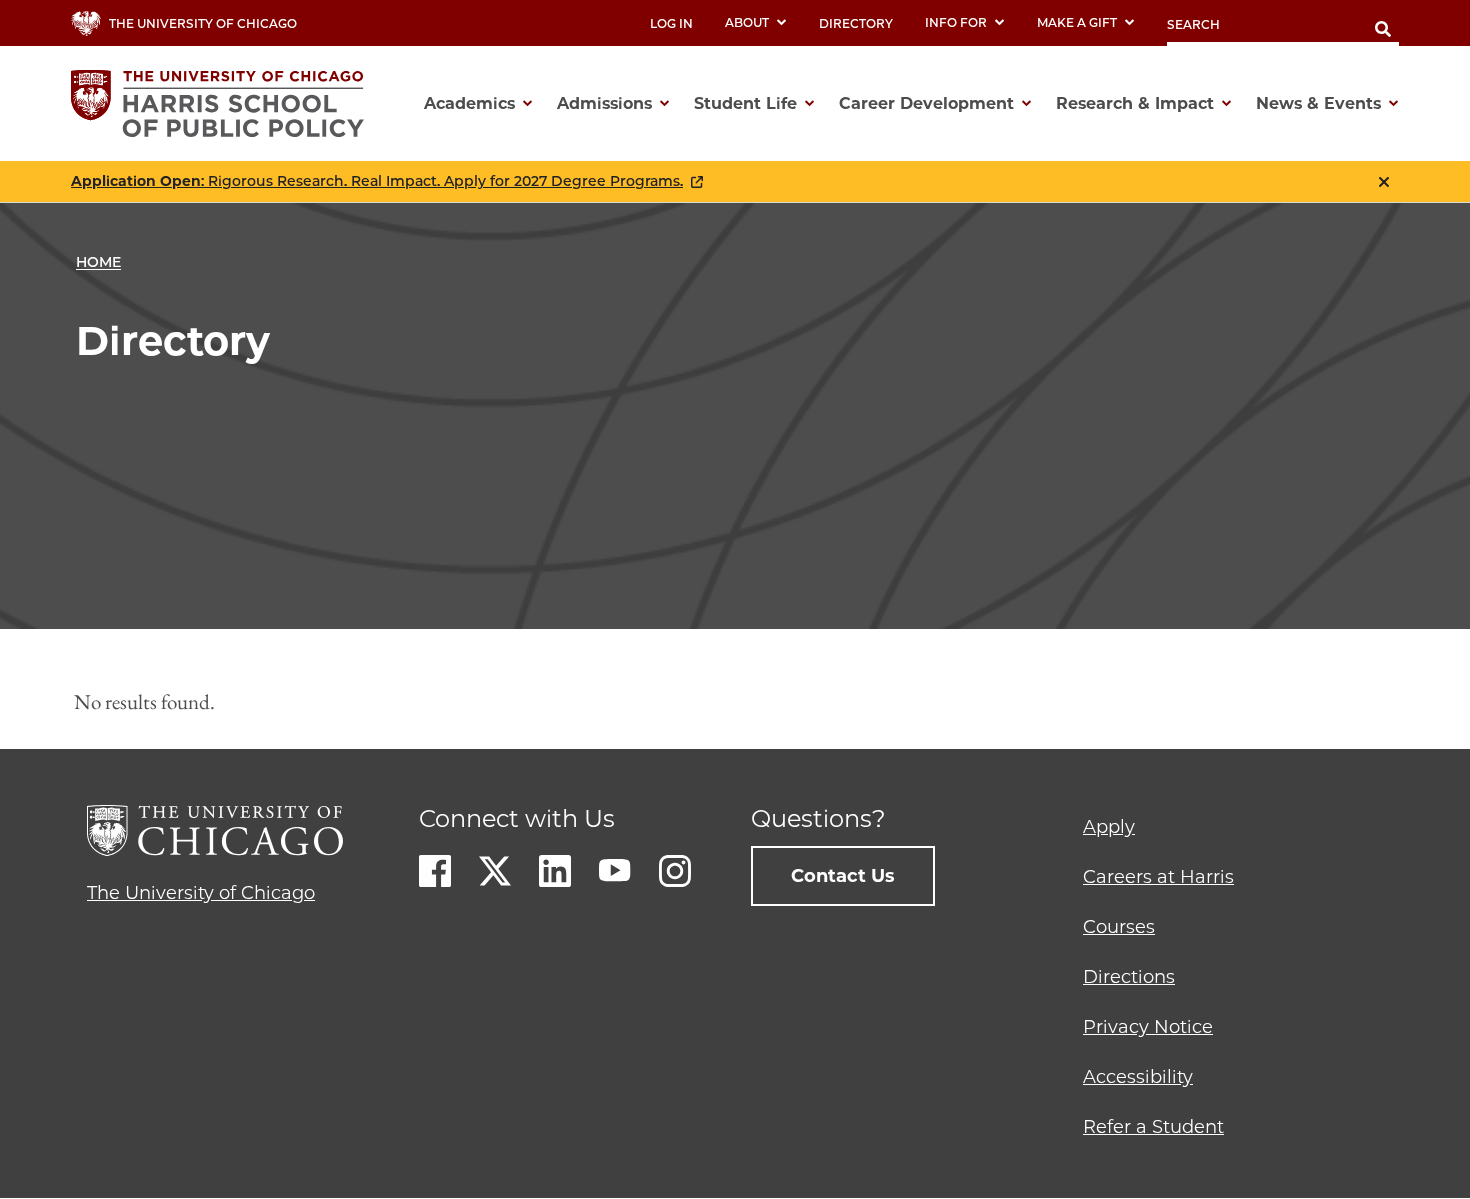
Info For (956, 22)
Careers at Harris (1158, 877)
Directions (1129, 977)
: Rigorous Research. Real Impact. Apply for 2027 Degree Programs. (377, 181)
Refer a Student (1153, 1127)
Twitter (495, 871)
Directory (856, 23)
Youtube (615, 871)
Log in (671, 23)
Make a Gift (1077, 22)
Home (98, 262)
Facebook (435, 871)
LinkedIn (555, 871)
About (747, 22)
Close (1384, 182)
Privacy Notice (1148, 1027)
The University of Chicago (201, 893)
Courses (1119, 927)
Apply (1109, 827)
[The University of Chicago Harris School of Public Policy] (223, 103)
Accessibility (1138, 1077)
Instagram (675, 871)
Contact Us (843, 876)
